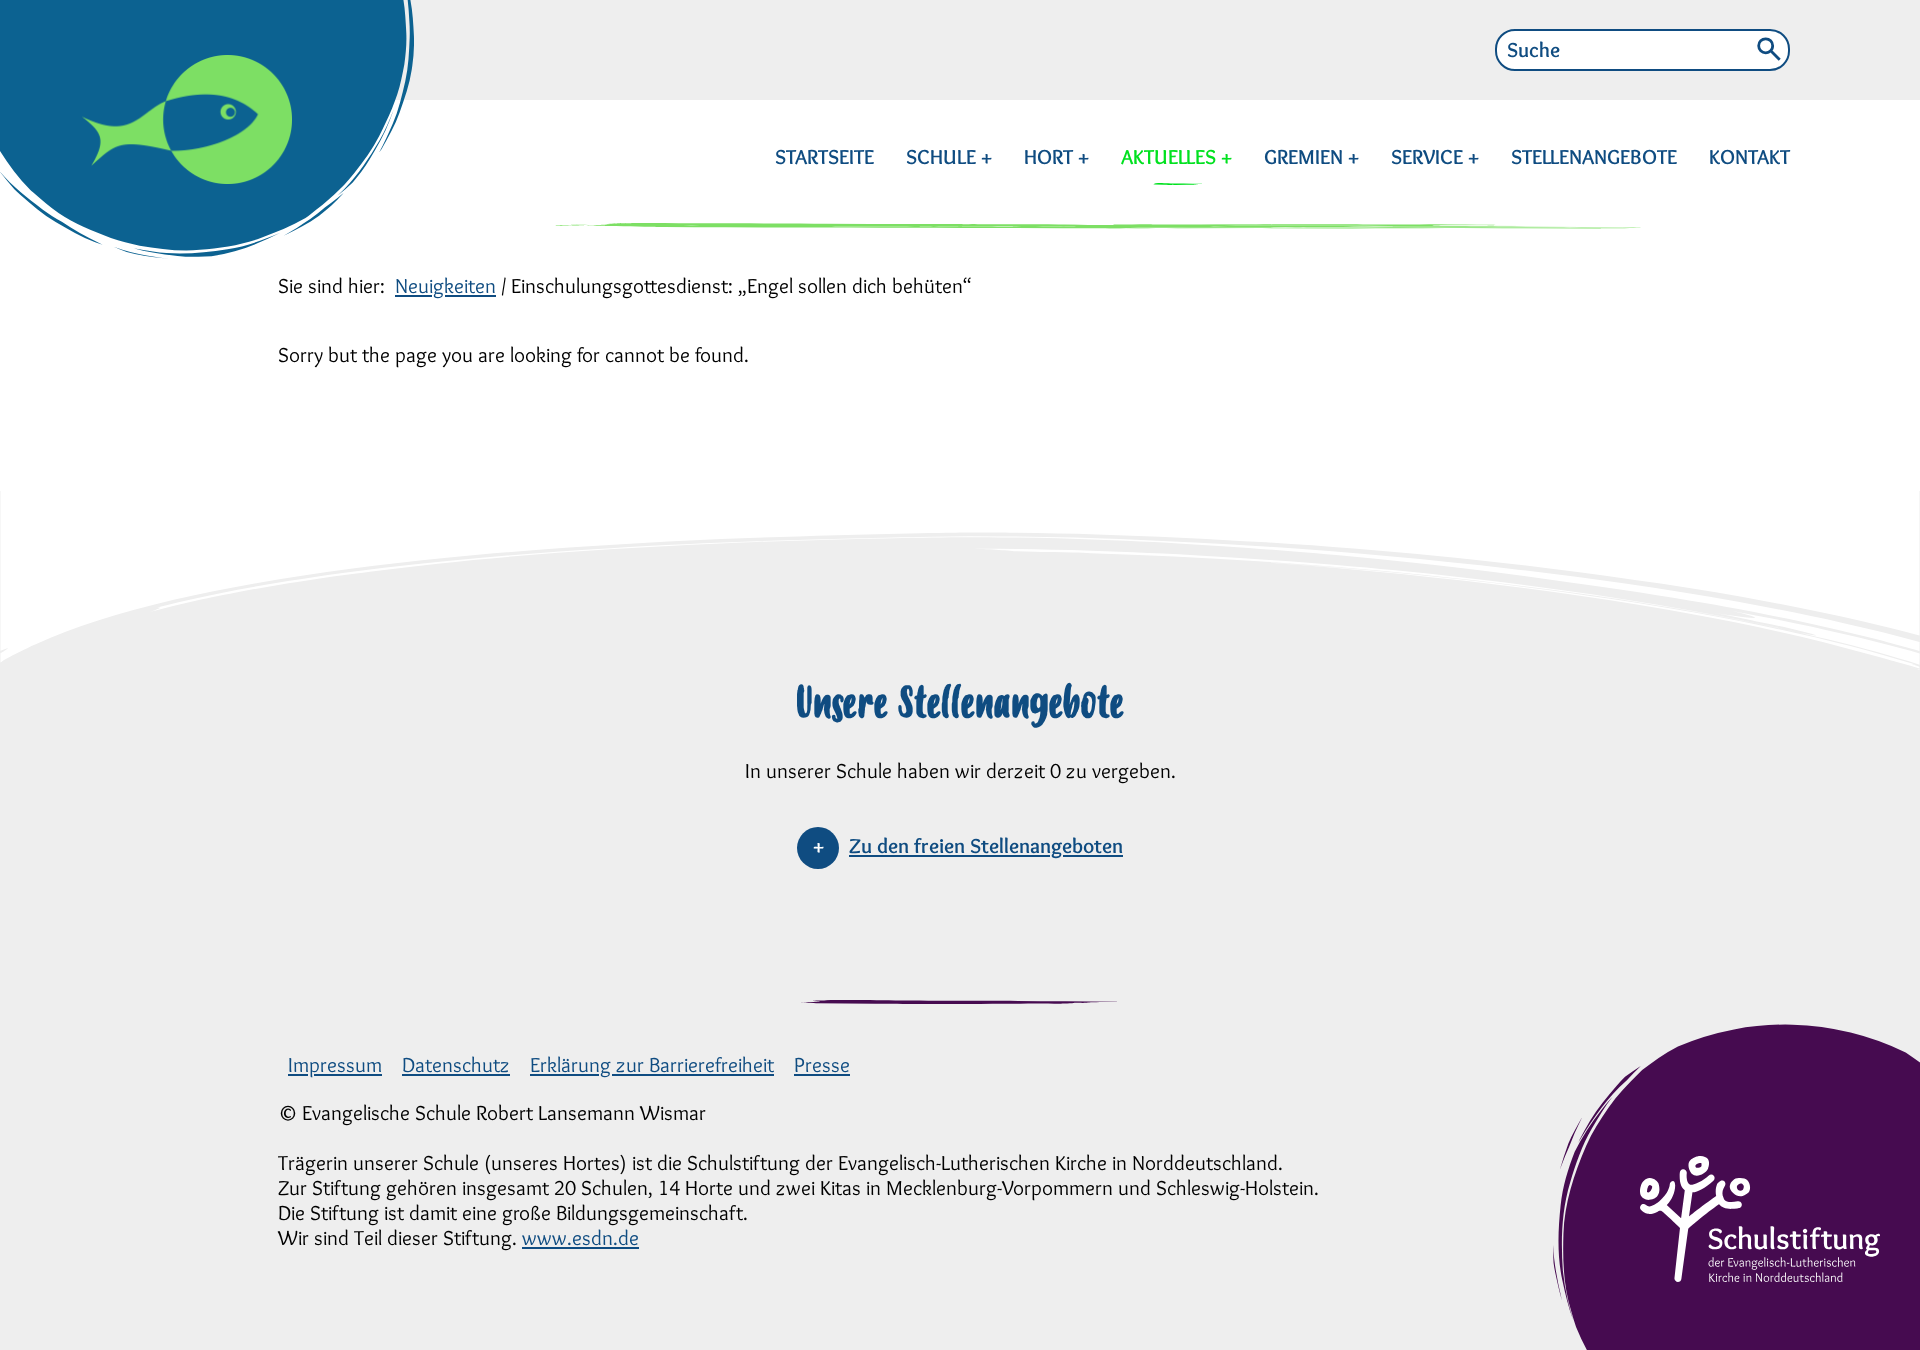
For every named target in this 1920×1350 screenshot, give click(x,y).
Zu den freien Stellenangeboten (986, 845)
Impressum (335, 1064)
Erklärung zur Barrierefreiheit (652, 1064)
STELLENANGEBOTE (1594, 156)
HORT (1051, 156)
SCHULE (943, 156)
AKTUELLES (1171, 156)
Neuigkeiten (445, 285)
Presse (822, 1064)
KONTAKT (1749, 156)
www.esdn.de (580, 1237)
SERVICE (1429, 156)
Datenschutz (456, 1064)
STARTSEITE (824, 156)
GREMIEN (1306, 156)
